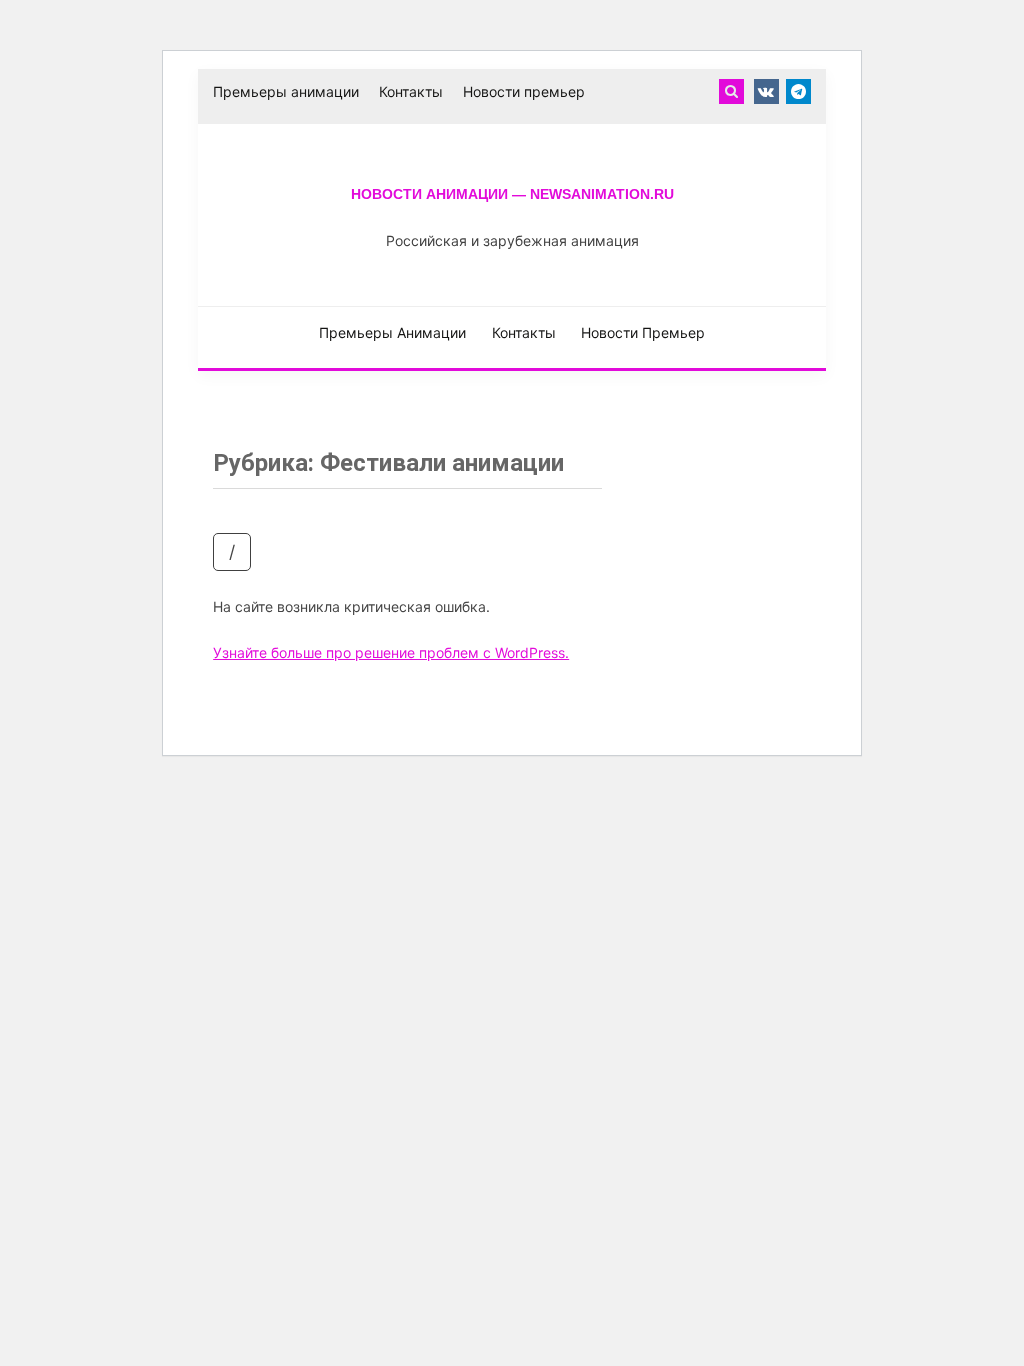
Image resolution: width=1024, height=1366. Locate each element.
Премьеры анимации (286, 91)
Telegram (798, 91)
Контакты (411, 91)
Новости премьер (524, 91)
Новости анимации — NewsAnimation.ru (512, 194)
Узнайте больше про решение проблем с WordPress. (391, 652)
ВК (766, 91)
